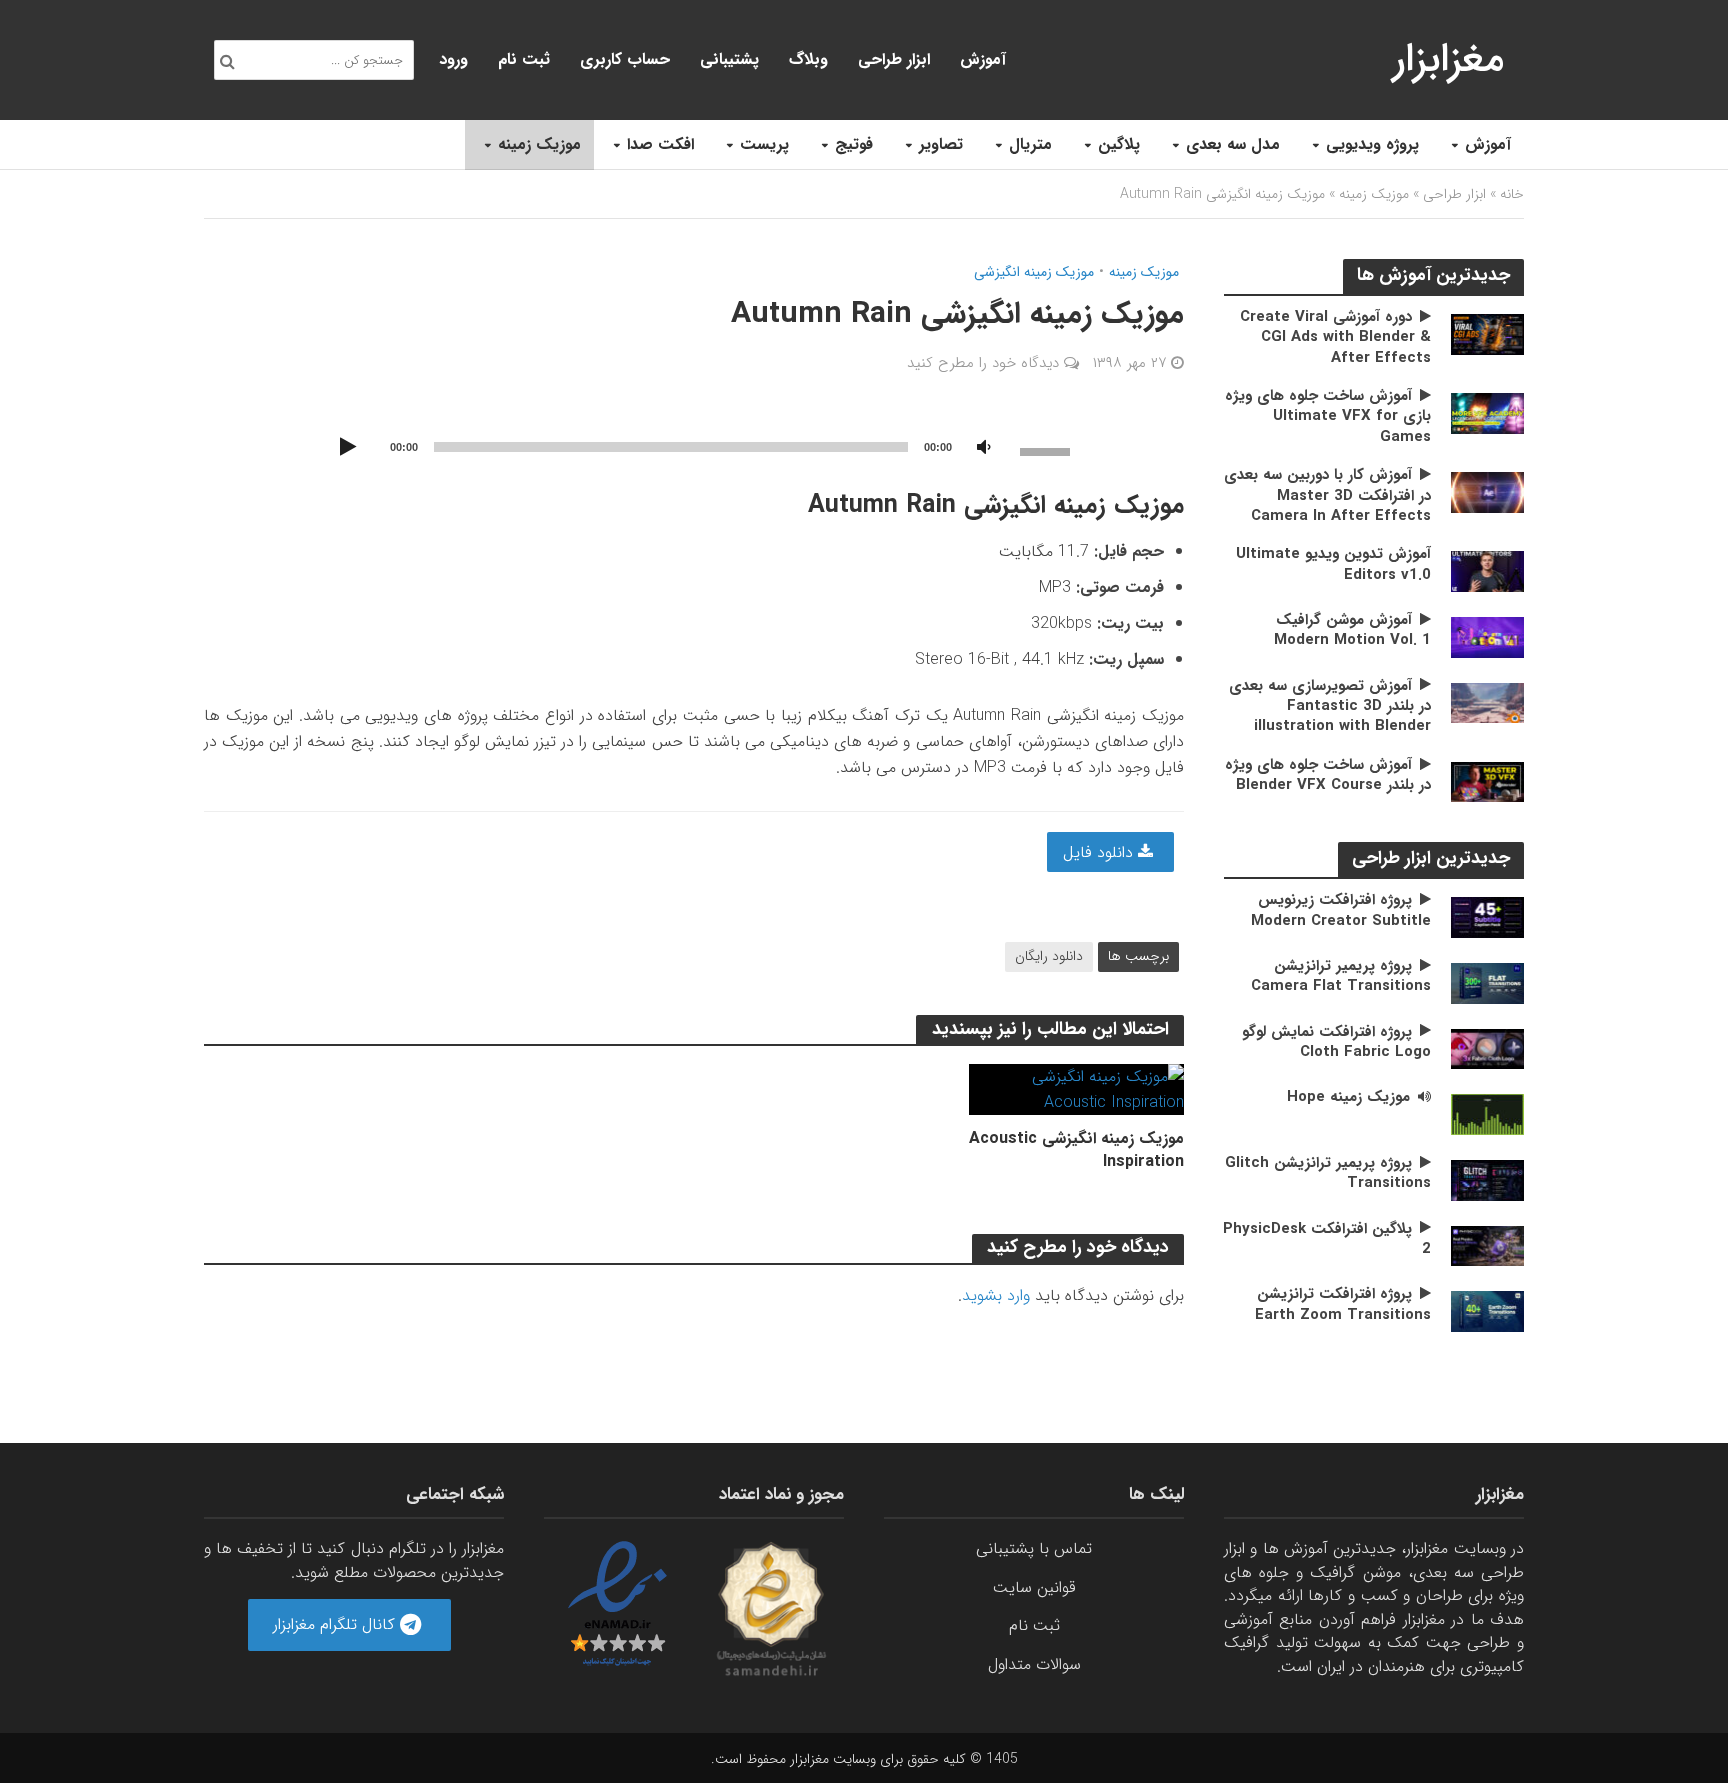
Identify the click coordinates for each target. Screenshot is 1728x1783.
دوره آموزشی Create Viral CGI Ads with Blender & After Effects (1335, 337)
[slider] (1048, 450)
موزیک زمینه (539, 144)
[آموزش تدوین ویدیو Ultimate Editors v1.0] (1487, 570)
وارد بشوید (996, 1295)
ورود (453, 59)
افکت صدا (660, 144)
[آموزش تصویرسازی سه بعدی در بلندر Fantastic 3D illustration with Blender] (1487, 702)
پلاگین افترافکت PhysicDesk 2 (1327, 1239)
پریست (764, 144)
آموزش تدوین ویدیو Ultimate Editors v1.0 (1333, 564)
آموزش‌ (983, 59)
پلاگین (1119, 144)
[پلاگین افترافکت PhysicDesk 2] (1487, 1244)
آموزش (1488, 144)
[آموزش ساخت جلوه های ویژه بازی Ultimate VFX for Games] (1487, 412)
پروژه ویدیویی (1372, 144)
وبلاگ (808, 59)
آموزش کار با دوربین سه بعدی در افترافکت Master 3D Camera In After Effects (1327, 495)
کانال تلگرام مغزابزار (336, 1624)
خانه (1512, 194)
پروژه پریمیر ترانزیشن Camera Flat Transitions (1341, 976)
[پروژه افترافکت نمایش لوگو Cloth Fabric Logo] (1487, 1048)
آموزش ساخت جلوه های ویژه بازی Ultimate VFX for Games (1328, 416)
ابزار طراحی (894, 59)
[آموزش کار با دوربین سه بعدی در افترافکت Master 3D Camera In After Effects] (1487, 491)
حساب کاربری (625, 59)
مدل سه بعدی (1233, 144)
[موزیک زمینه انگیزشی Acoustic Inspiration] (1076, 1088)
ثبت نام (524, 59)
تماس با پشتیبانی (1034, 1548)
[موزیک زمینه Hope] (1487, 1113)
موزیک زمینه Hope (1348, 1097)
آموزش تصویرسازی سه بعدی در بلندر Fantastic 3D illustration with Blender (1330, 706)
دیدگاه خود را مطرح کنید (983, 363)
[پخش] (348, 448)
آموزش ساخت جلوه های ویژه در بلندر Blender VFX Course (1328, 775)
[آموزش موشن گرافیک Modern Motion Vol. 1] (1487, 636)
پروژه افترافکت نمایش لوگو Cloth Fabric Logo (1336, 1042)
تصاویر (941, 144)
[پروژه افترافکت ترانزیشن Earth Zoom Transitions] (1487, 1310)
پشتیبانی (729, 59)
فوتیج (854, 144)
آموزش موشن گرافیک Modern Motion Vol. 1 (1352, 630)
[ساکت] (984, 448)
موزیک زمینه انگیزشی (1034, 272)
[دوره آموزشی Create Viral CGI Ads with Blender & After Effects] (1487, 333)
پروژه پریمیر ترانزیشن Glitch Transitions (1328, 1173)
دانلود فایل (1100, 852)
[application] (694, 445)
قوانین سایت (1034, 1587)
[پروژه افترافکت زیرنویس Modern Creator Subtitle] (1487, 916)
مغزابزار (1448, 59)
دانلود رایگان (1049, 956)
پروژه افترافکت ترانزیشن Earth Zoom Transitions (1343, 1304)
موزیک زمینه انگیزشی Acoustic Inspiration (1076, 1150)
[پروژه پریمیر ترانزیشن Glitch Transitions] (1487, 1179)
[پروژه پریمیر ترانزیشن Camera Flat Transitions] (1487, 982)
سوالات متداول (1034, 1664)
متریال (1030, 144)
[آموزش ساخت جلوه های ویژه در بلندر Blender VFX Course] (1487, 781)
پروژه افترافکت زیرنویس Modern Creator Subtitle (1341, 910)
